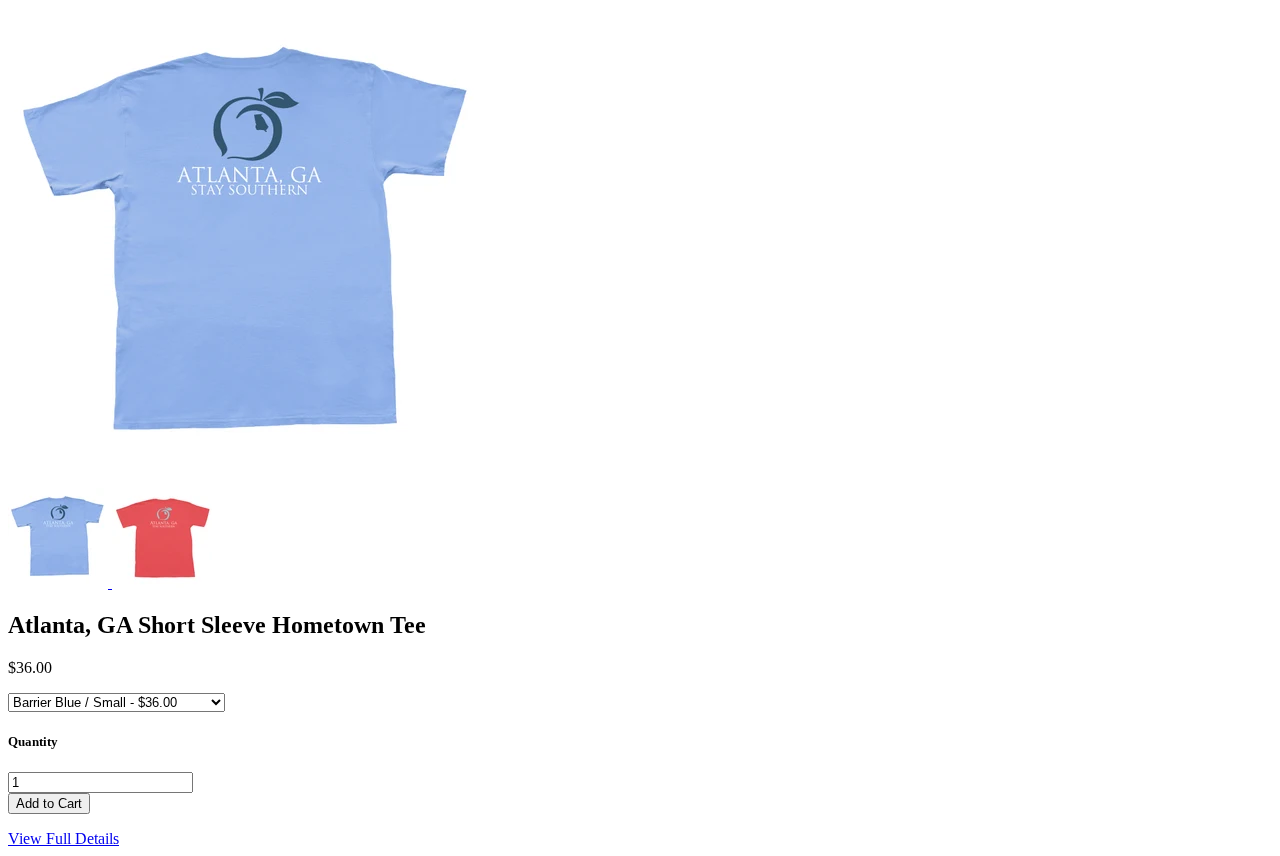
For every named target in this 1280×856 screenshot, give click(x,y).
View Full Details (63, 838)
